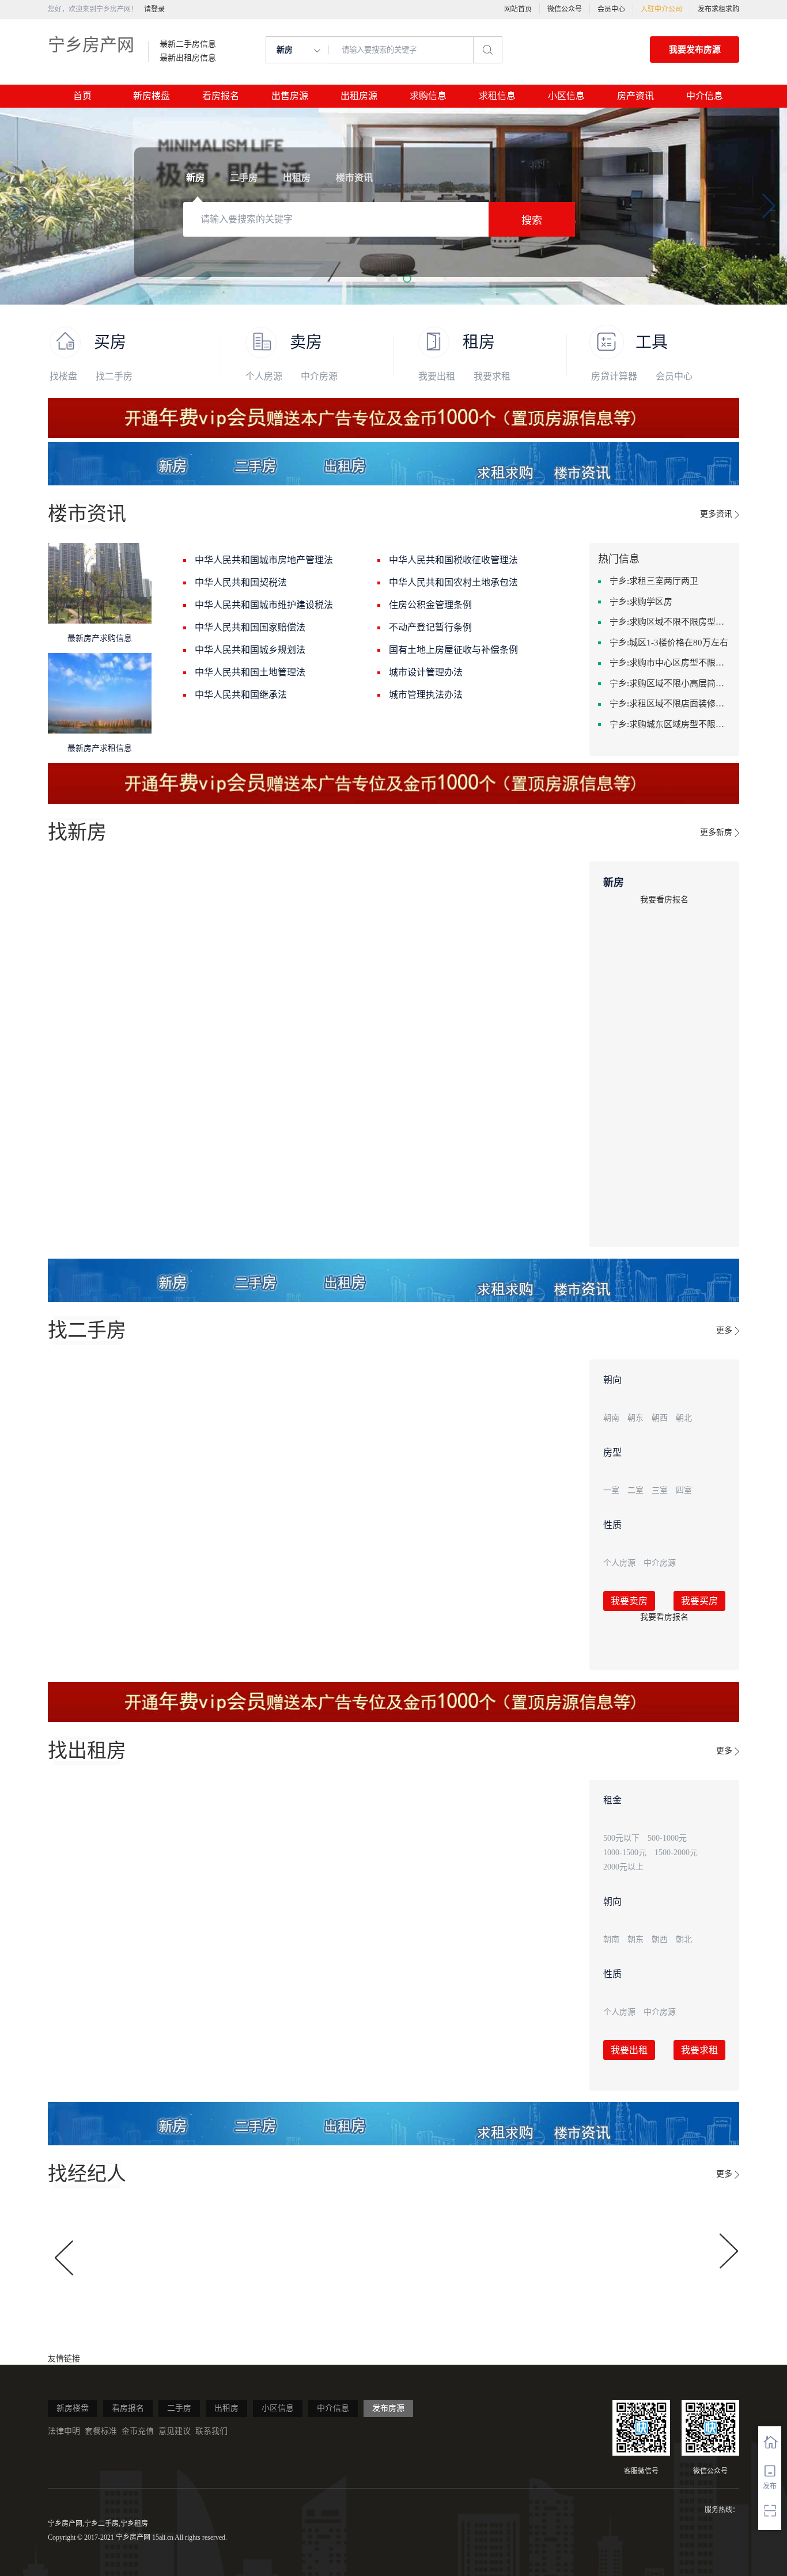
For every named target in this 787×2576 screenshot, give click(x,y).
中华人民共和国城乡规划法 (250, 650)
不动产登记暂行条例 (430, 627)
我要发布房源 (695, 50)
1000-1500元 (625, 1853)
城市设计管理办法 (426, 672)
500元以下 (621, 1838)
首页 (82, 96)
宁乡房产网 (91, 45)
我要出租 (437, 376)
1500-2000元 (676, 1853)
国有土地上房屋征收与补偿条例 (453, 650)
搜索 (532, 221)
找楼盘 (63, 376)
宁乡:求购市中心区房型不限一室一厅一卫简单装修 (670, 663)
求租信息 (497, 96)
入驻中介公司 (661, 9)
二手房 (179, 2408)
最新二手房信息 (188, 44)
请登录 (154, 9)
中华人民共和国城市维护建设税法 (264, 605)
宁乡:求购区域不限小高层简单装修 (670, 683)
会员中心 (611, 9)
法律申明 (64, 2431)
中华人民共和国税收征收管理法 (453, 560)
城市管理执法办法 (426, 695)
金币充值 (138, 2431)
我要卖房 (629, 1601)
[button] (381, 278)
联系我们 (211, 2431)
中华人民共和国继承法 (241, 695)
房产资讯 (635, 96)
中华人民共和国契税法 (241, 582)
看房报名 (221, 96)
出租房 (226, 2408)
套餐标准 (101, 2431)
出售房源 (290, 96)
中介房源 (319, 376)
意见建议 (175, 2431)
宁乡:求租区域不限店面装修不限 (670, 704)
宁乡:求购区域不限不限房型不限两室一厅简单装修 (670, 622)
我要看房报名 (664, 900)
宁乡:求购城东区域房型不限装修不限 (670, 724)
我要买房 (699, 1601)
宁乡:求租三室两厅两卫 (654, 581)
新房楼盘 (152, 96)
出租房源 (359, 96)
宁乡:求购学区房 (641, 602)
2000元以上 (623, 1867)
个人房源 (264, 376)
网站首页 (518, 9)
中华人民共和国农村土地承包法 (453, 582)
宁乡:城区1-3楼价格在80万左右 (669, 643)
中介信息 (705, 96)
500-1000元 (667, 1838)
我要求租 (492, 376)
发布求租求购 (718, 9)
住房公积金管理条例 (430, 605)
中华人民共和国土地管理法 (250, 672)
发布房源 (388, 2408)
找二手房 (114, 376)
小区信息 (566, 96)
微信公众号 (565, 9)
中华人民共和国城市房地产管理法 (264, 560)
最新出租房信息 (188, 58)
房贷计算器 (614, 376)
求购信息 (428, 96)
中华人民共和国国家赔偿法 (250, 627)
